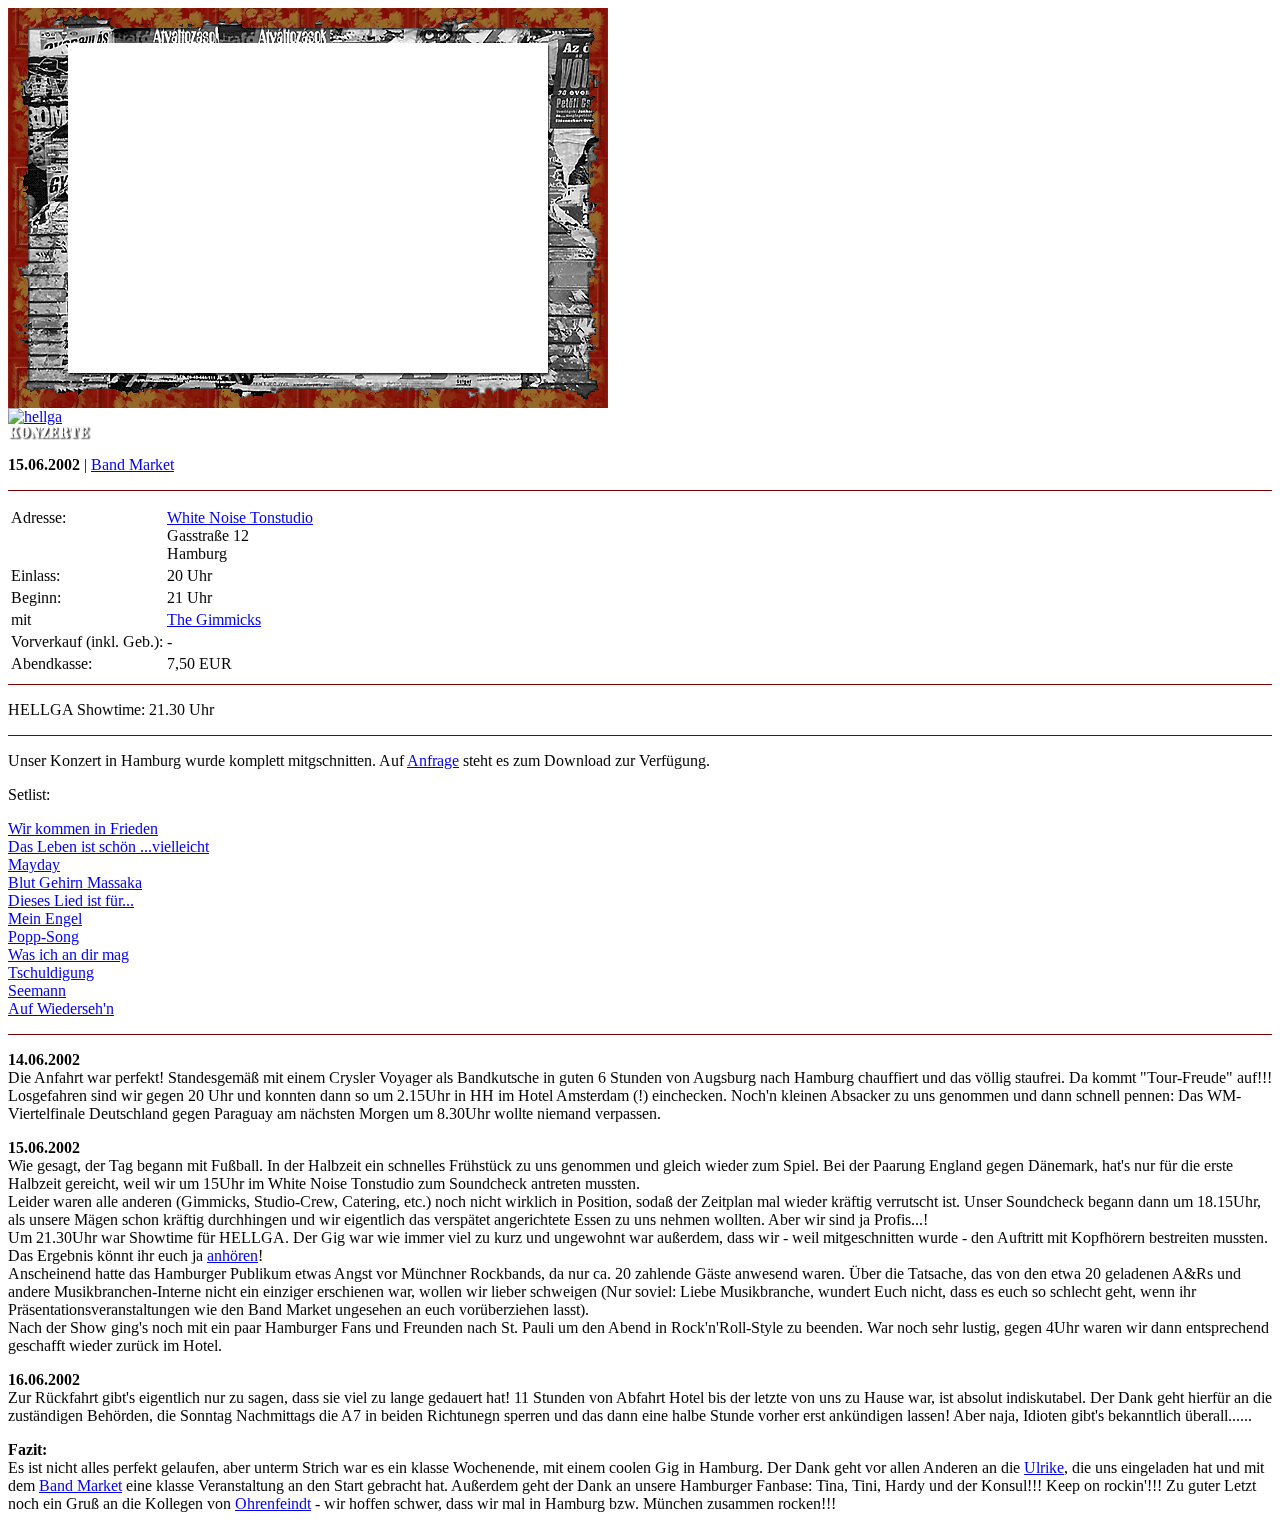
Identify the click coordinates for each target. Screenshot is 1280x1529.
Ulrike (1044, 1467)
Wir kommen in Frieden (83, 828)
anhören (232, 1255)
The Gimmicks (214, 619)
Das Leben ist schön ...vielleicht (108, 846)
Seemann (37, 990)
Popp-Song (43, 936)
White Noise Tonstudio (240, 517)
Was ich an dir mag (68, 954)
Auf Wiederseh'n (61, 1008)
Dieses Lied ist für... (71, 900)
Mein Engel (45, 918)
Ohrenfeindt (273, 1503)
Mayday (34, 864)
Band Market (132, 464)
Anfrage (433, 760)
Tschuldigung (51, 972)
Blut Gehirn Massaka (75, 882)
